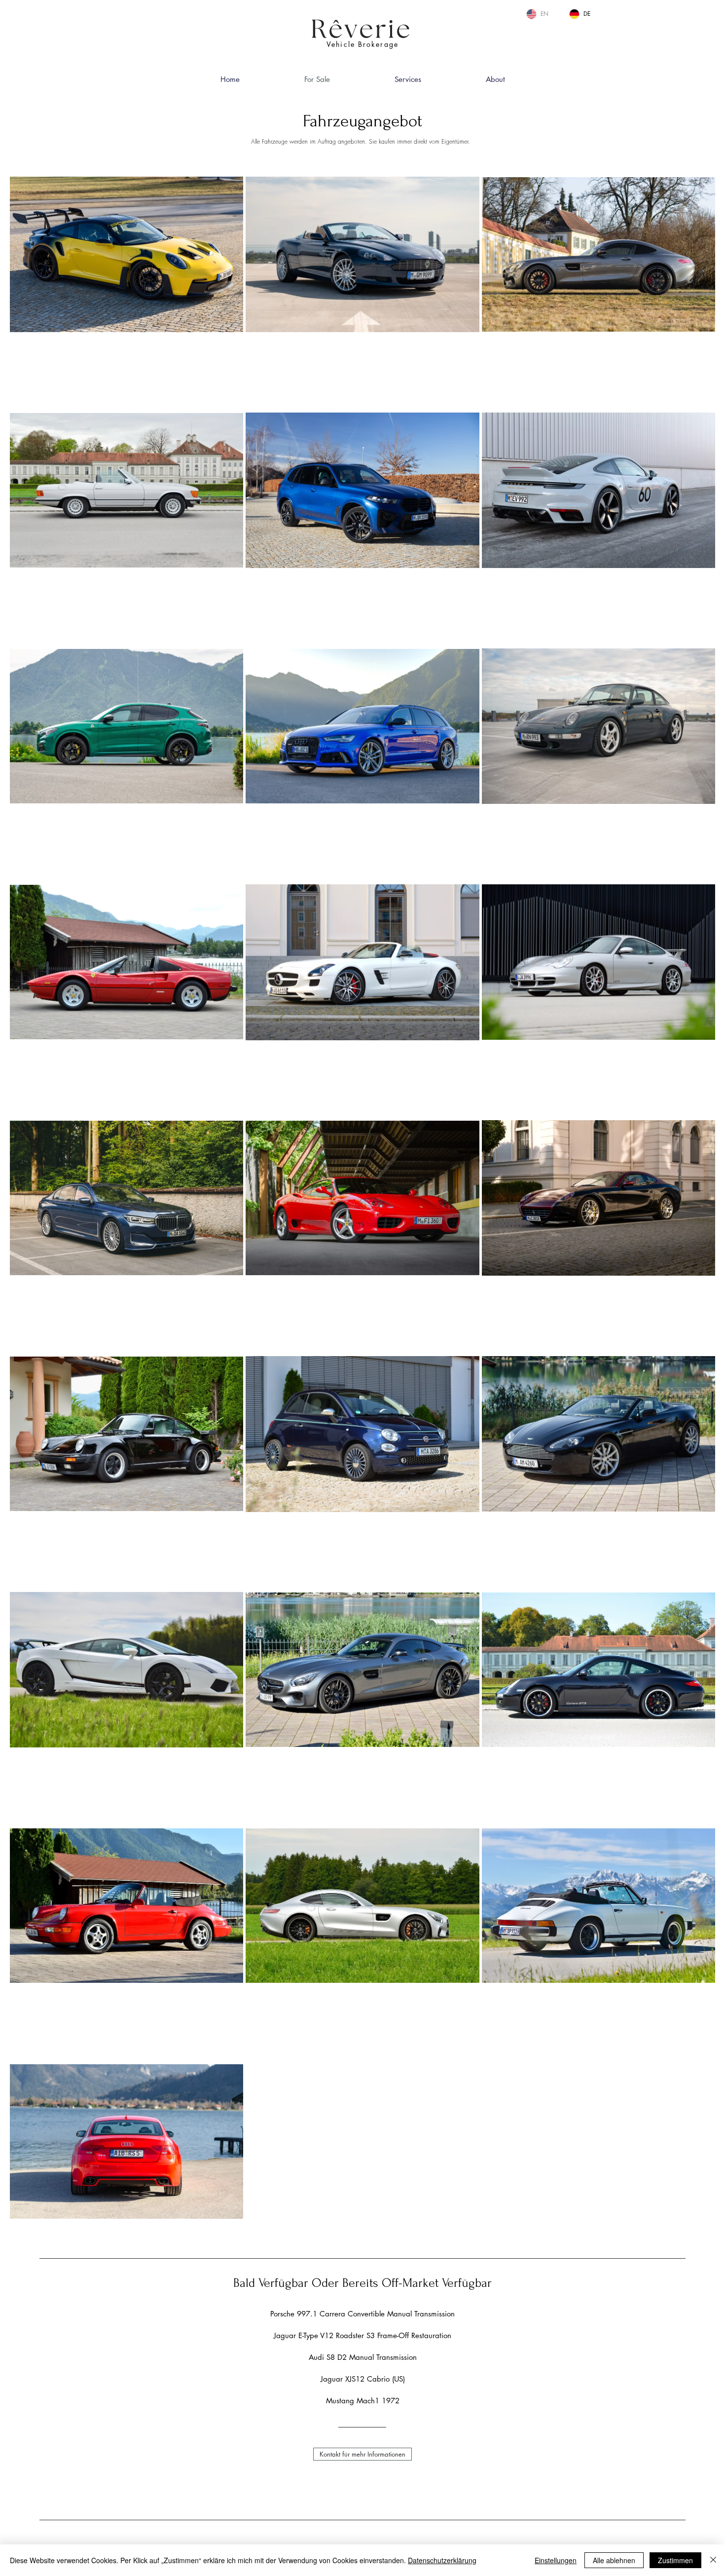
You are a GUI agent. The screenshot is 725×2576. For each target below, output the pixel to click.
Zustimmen (675, 2560)
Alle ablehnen (614, 2560)
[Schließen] (713, 2560)
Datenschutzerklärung (442, 2560)
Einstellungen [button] (556, 2560)
